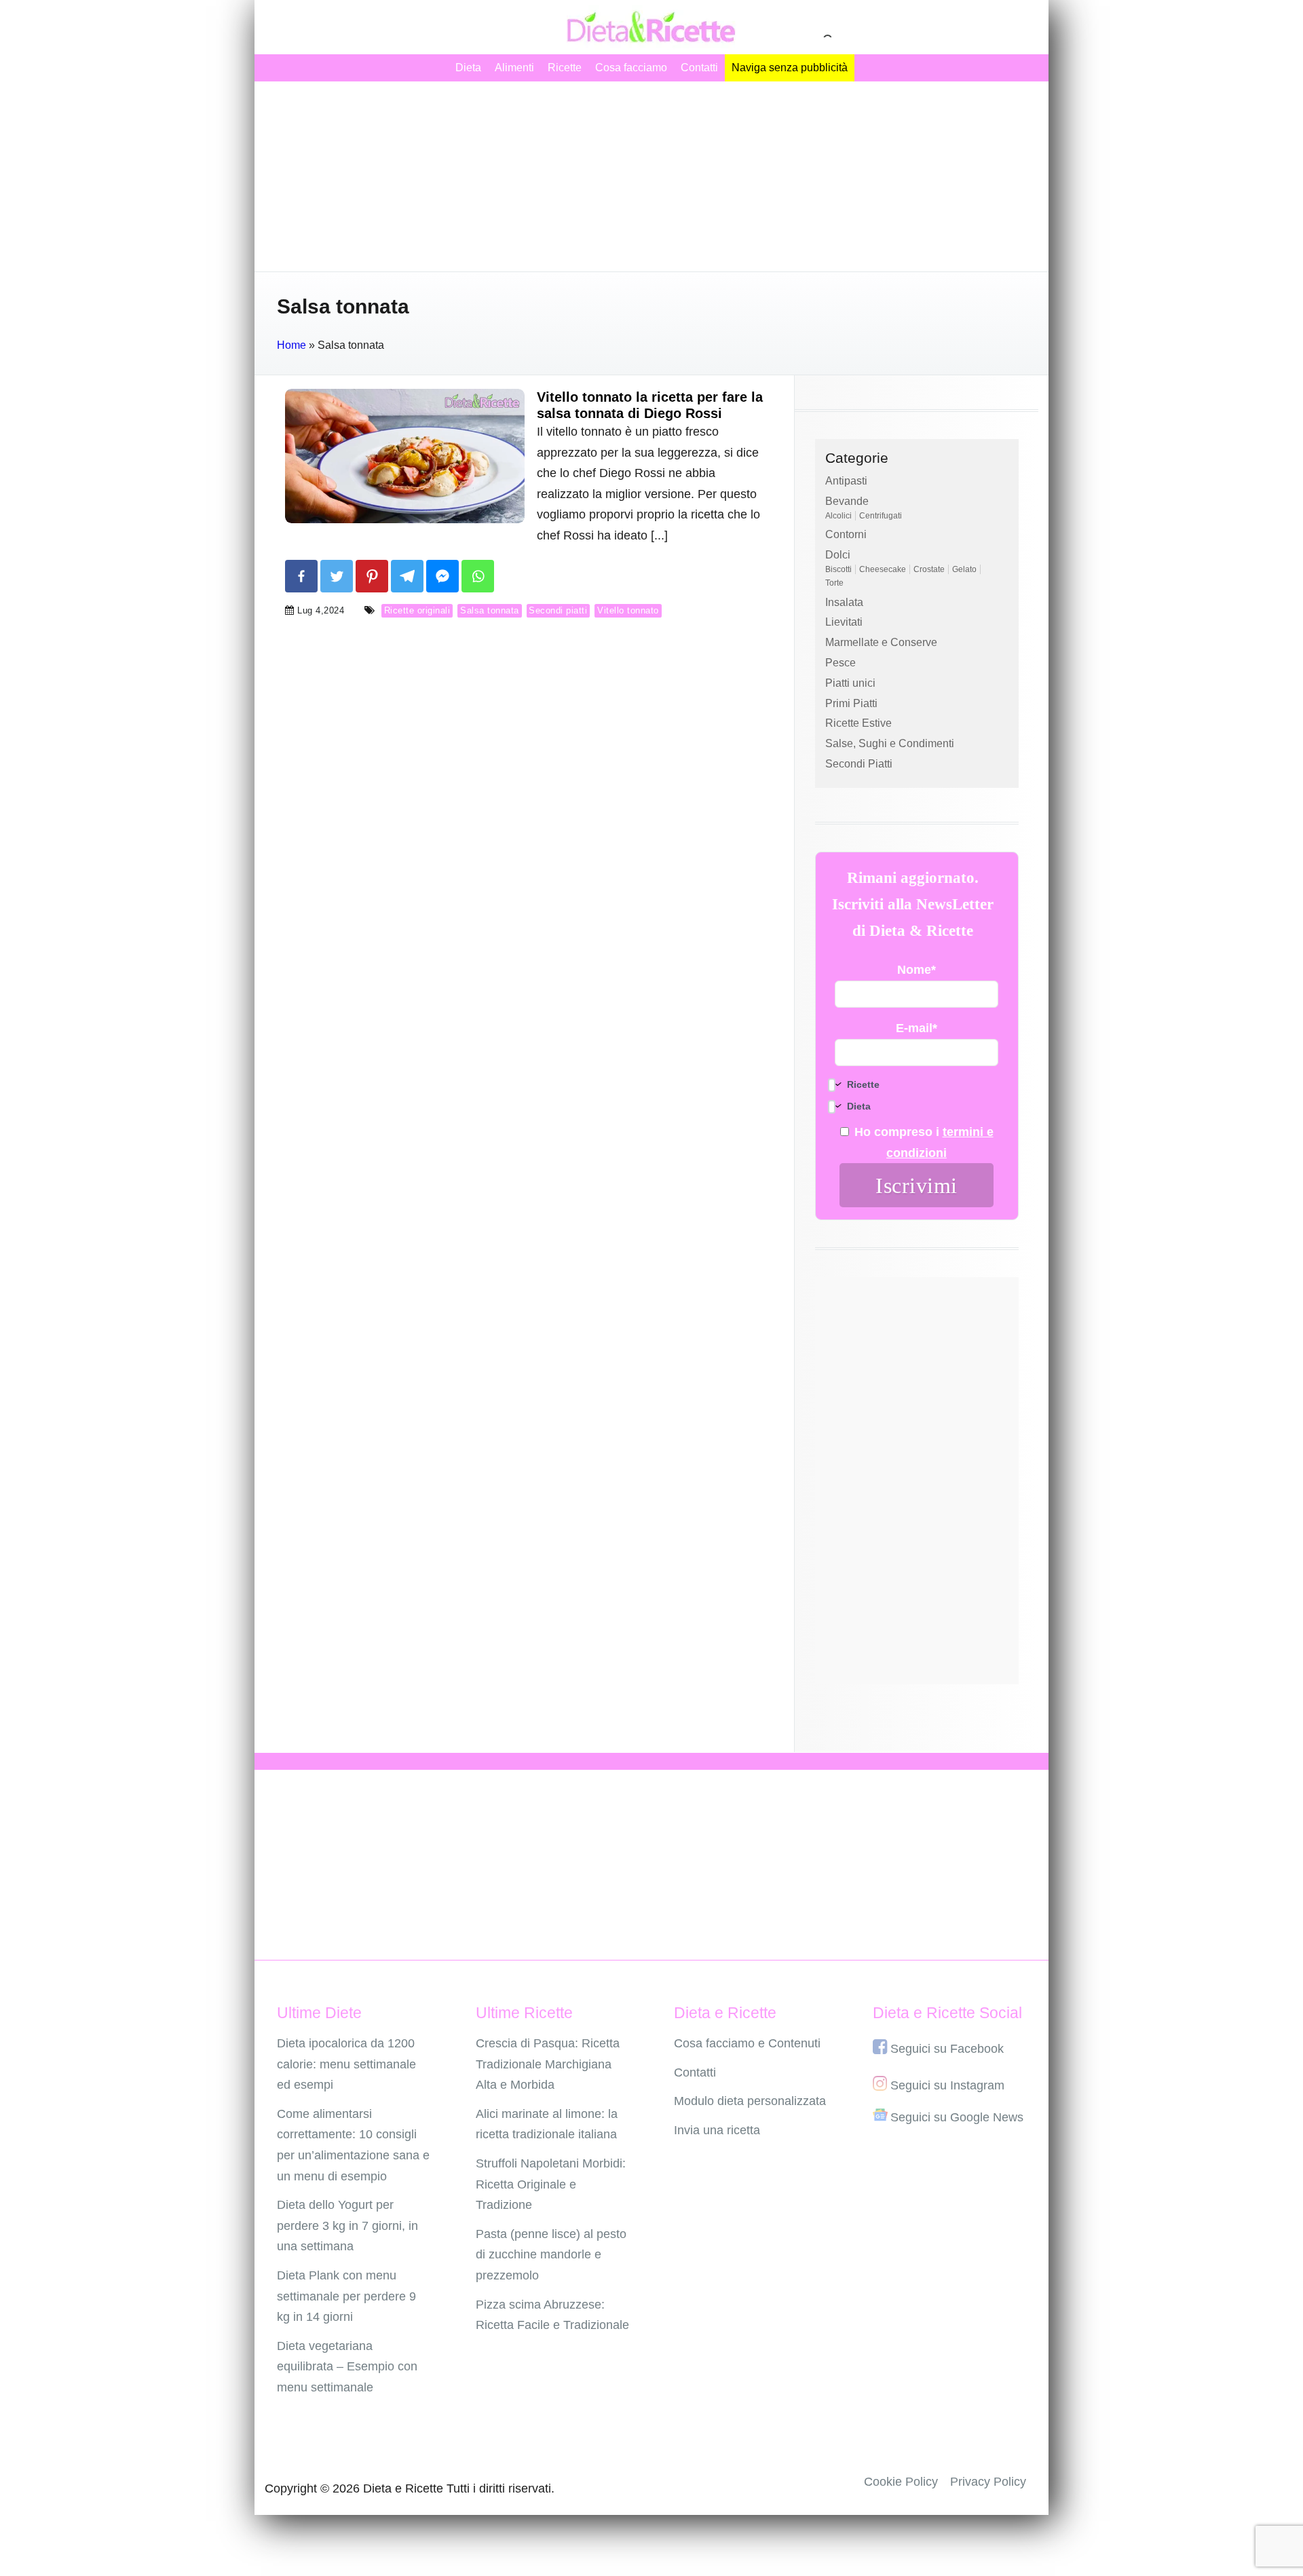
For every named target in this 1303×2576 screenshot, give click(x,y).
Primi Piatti (851, 703)
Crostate (929, 569)
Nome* (917, 970)
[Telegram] (407, 576)
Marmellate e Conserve (881, 642)
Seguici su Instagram (947, 2085)
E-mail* (917, 1028)
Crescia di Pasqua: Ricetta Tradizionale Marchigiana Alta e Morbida (548, 2064)
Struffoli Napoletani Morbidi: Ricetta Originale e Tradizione (551, 2184)
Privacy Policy (988, 2482)
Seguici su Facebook (947, 2049)
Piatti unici (850, 683)
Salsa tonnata (490, 610)
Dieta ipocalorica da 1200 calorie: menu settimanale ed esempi (346, 2064)
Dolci (838, 555)
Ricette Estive (858, 723)
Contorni (846, 534)
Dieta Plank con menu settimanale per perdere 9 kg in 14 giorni (346, 2296)
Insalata (844, 602)
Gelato (964, 569)
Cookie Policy (901, 2482)
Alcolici (838, 516)
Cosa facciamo (631, 68)
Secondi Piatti (859, 764)
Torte (834, 583)
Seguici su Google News (957, 2117)
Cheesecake (883, 569)
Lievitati (844, 622)
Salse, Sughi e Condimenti (890, 743)
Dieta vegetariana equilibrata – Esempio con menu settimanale (347, 2367)
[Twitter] (337, 576)
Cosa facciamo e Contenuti (747, 2043)
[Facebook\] (301, 576)
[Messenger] (442, 576)
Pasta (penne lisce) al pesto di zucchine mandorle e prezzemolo (551, 2255)
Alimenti (514, 68)
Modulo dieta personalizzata (750, 2101)
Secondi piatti (558, 610)
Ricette (565, 68)
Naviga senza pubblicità (790, 68)
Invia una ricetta (717, 2130)
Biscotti (838, 569)
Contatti (699, 68)
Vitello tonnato (628, 610)
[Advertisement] (651, 176)
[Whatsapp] (478, 576)
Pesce (841, 663)
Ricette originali (417, 610)
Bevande (847, 501)
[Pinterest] (372, 576)
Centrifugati (881, 516)
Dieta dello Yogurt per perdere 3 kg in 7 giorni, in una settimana (347, 2225)
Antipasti (846, 481)
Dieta (468, 68)
